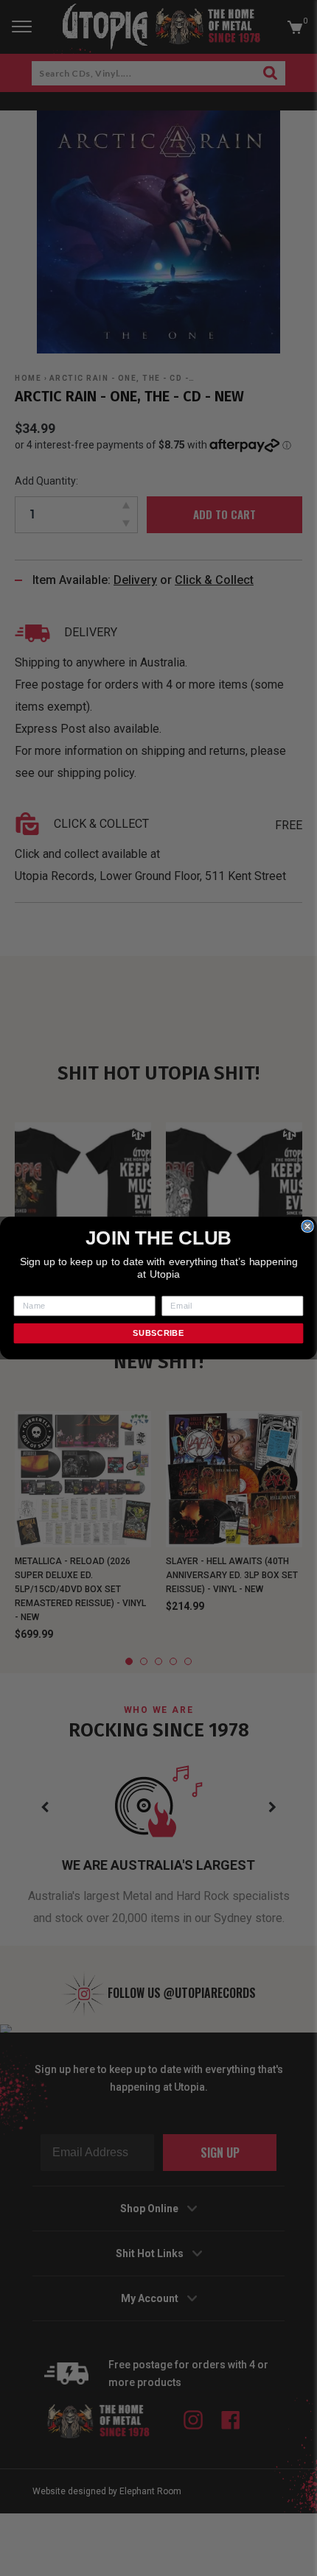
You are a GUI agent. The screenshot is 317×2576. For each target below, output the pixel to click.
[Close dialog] (307, 1226)
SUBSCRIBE (158, 1333)
